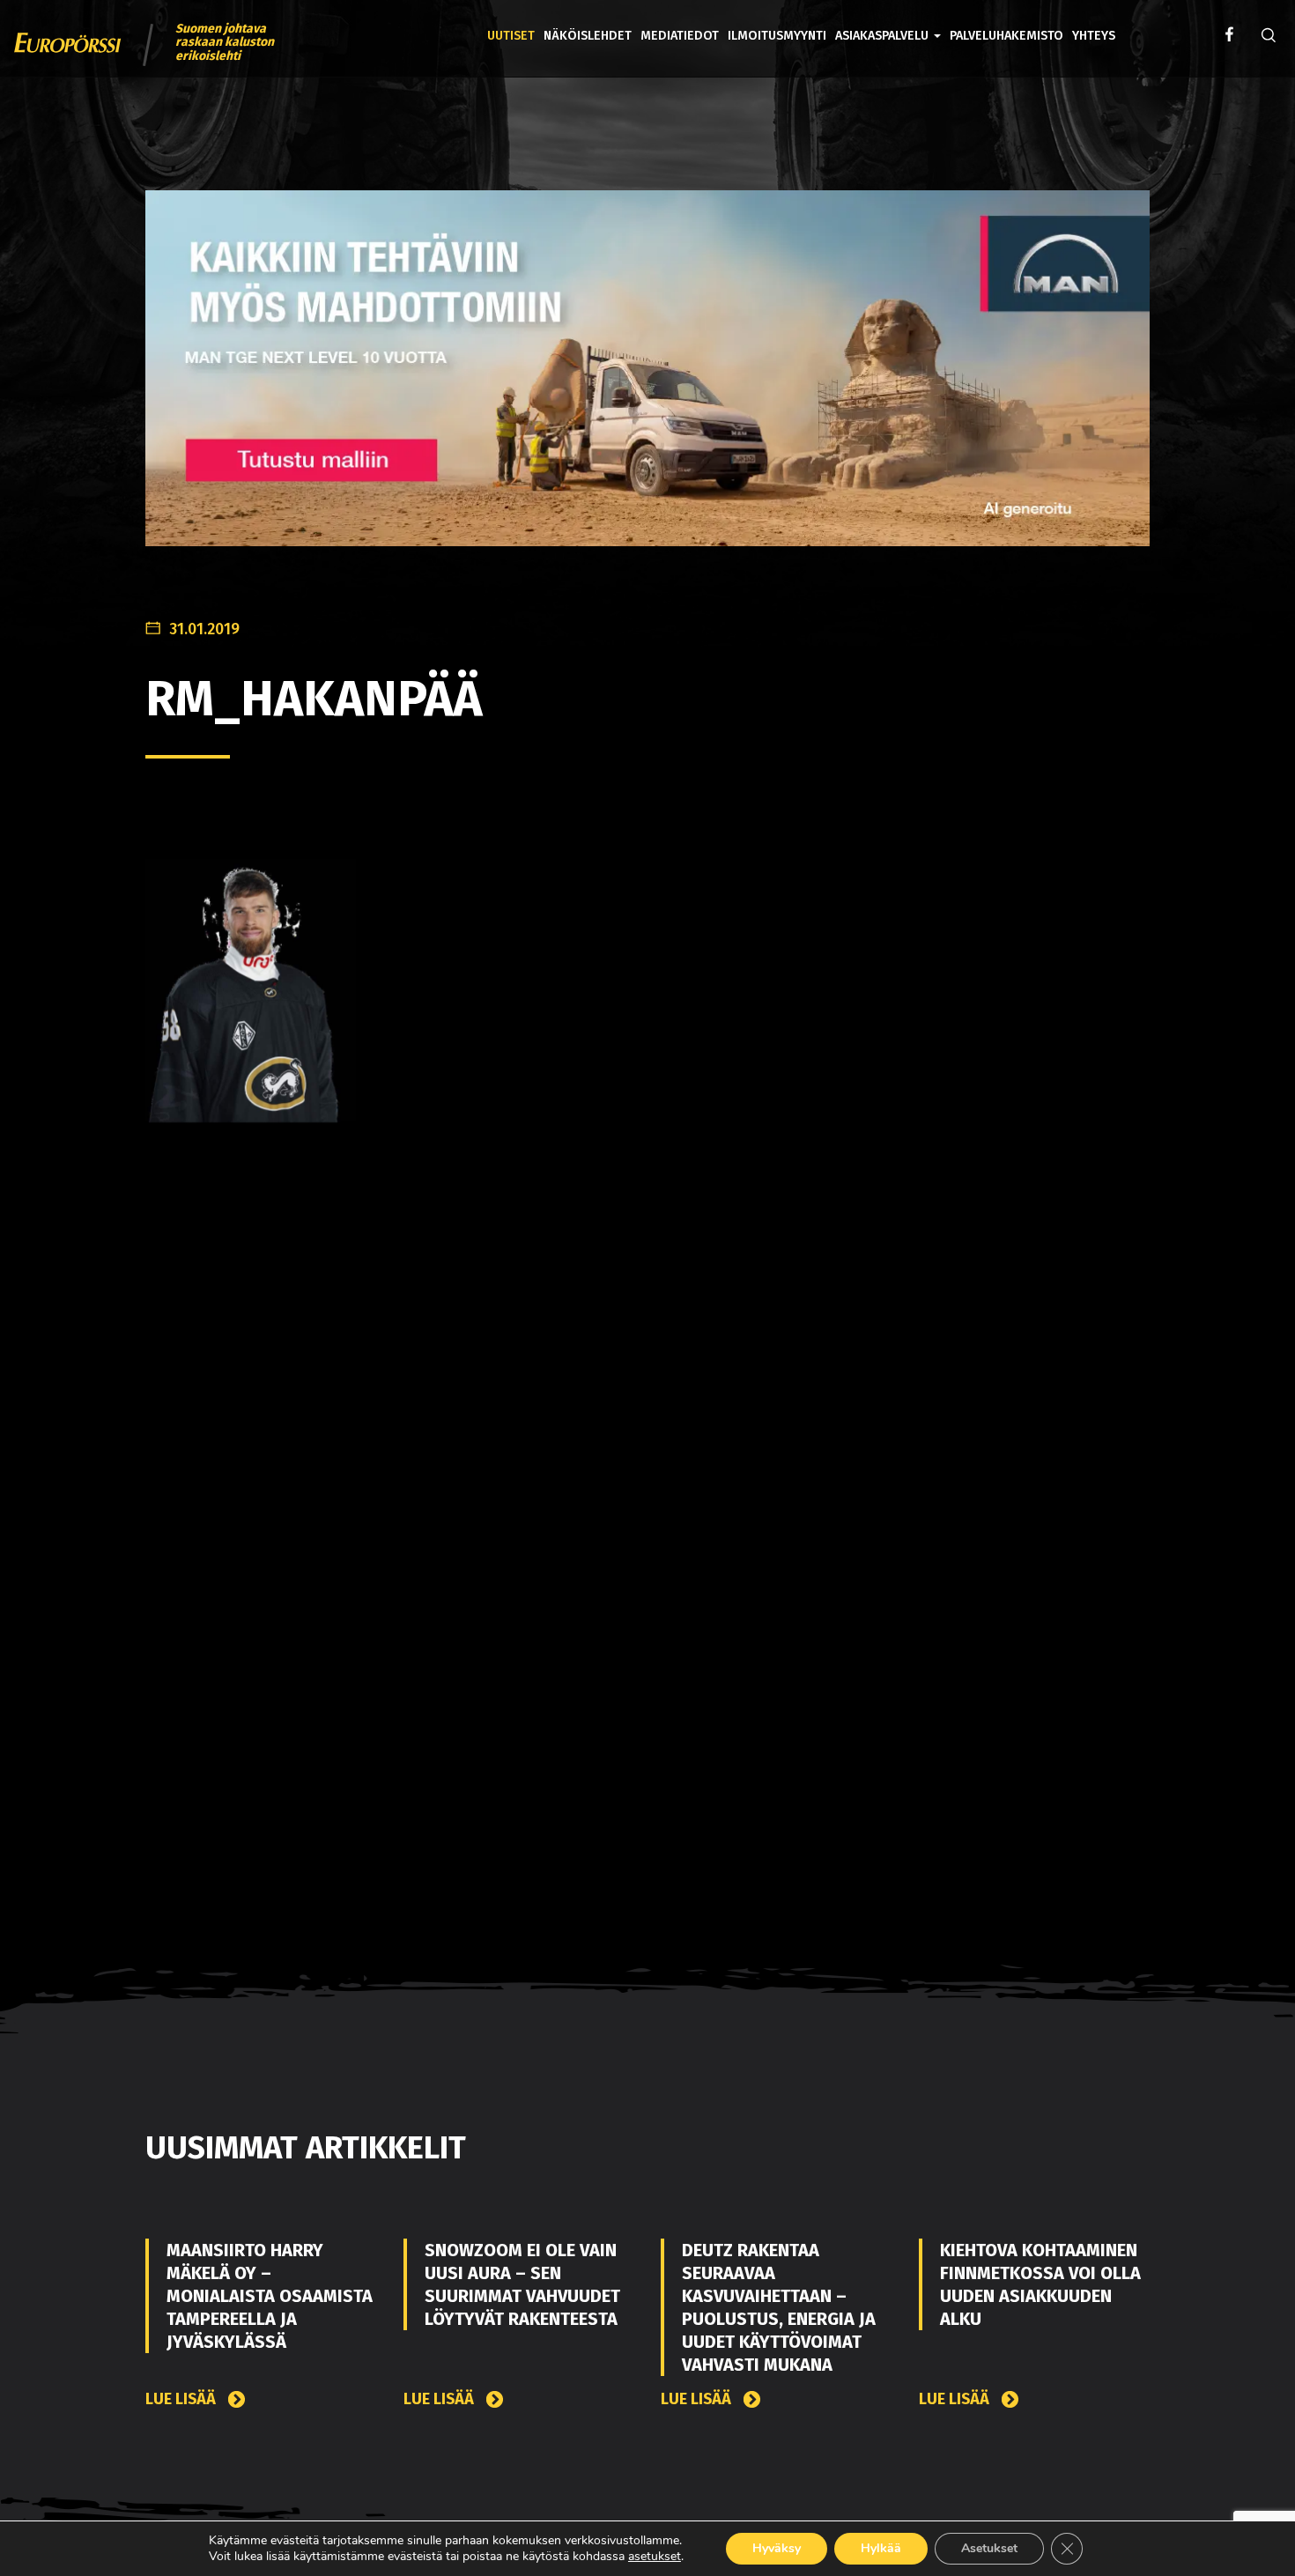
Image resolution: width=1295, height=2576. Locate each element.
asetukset (655, 2557)
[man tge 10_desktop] (647, 382)
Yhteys (1094, 36)
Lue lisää (182, 2399)
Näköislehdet (588, 36)
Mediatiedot (680, 36)
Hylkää (881, 2548)
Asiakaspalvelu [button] (884, 36)
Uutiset (511, 36)
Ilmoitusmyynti (777, 36)
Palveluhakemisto (1006, 36)
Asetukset (989, 2548)
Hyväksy (777, 2548)
